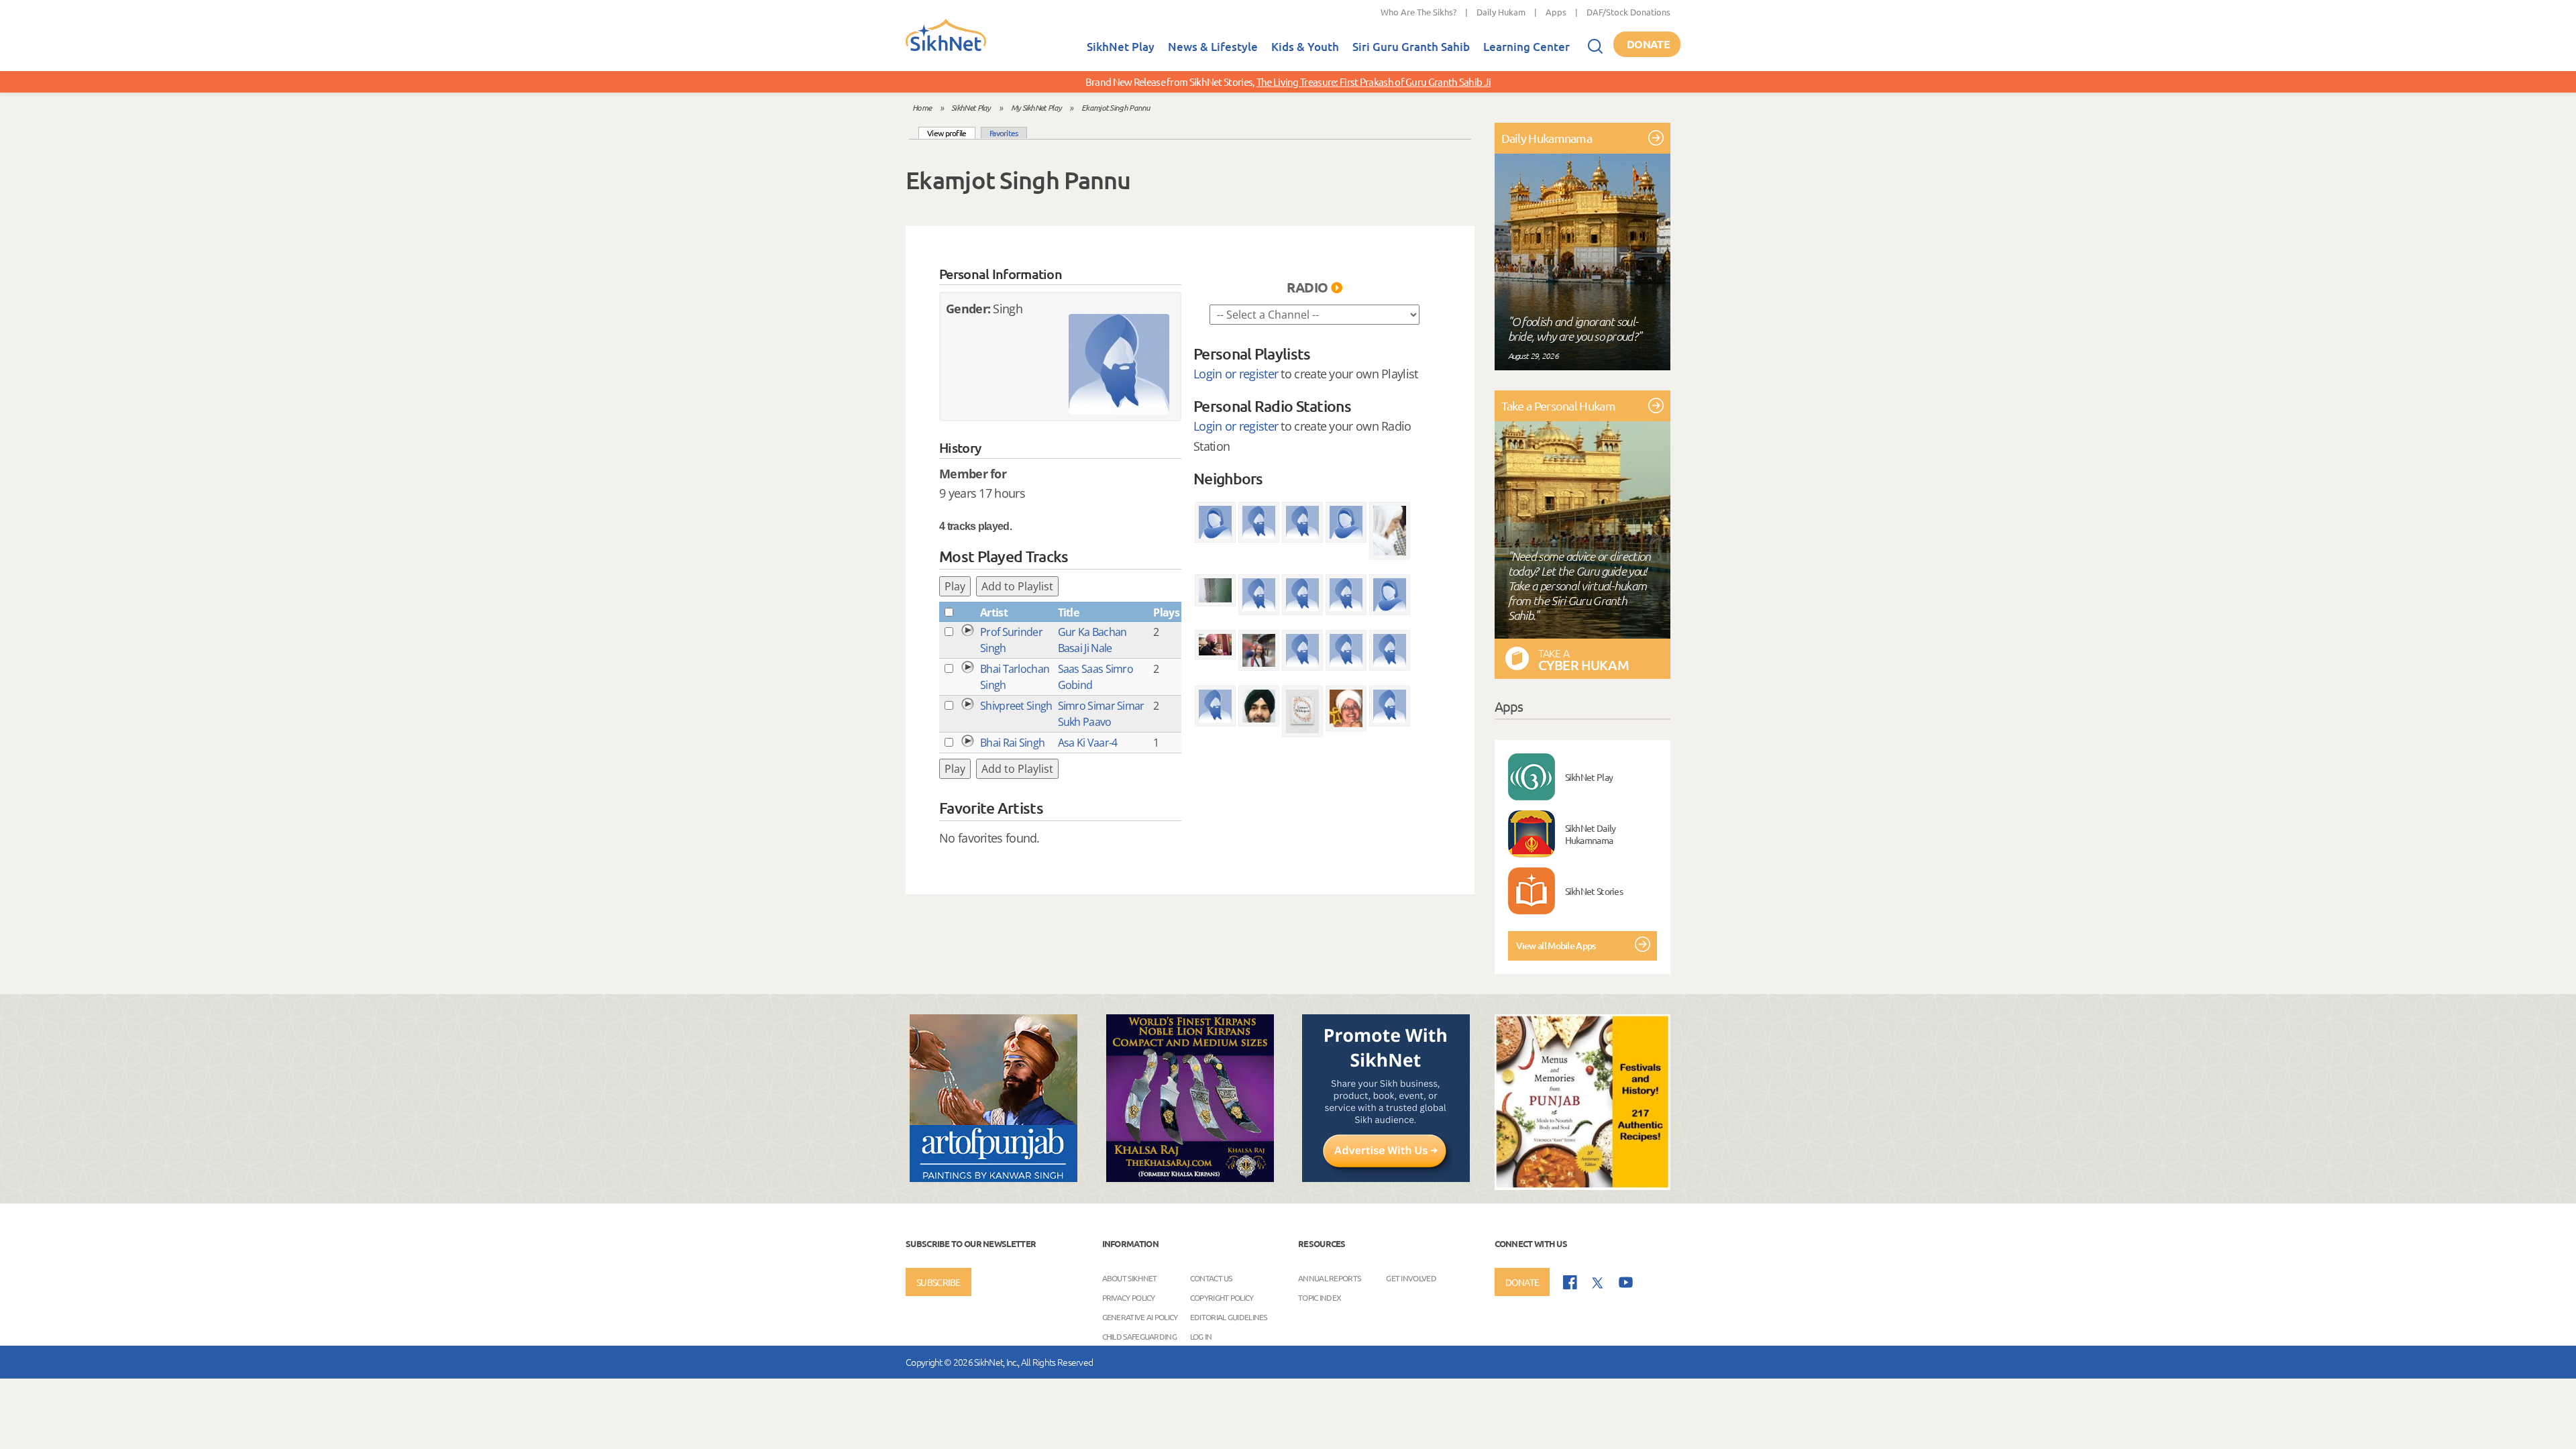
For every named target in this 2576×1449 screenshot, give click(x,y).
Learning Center (1526, 47)
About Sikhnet (1130, 1278)
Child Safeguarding (1139, 1336)
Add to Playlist (1017, 586)
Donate (1648, 44)
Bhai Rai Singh (1012, 743)
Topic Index (1320, 1297)
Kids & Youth (1305, 47)
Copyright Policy (1222, 1297)
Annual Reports (1329, 1278)
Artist (994, 612)
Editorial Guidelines (1229, 1317)
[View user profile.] (1119, 364)
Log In (1201, 1336)
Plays (1166, 612)
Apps (1556, 12)
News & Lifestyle (1213, 47)
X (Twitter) (1598, 1283)
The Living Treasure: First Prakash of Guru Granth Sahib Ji (1374, 82)
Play (955, 586)
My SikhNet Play (1036, 107)
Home (922, 107)
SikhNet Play (1121, 47)
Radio (1307, 287)
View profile (951, 132)
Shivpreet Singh (1016, 706)
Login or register (1236, 374)
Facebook (1570, 1282)
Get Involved (1411, 1278)
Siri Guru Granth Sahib (1411, 47)
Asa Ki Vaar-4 (1088, 743)
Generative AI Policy (1140, 1317)
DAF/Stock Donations (1628, 12)
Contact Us (1211, 1278)
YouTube (1626, 1282)
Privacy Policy (1129, 1297)
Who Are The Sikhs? (1418, 12)
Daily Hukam (1501, 12)
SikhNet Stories (1594, 891)
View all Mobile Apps (1556, 946)
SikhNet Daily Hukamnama (1591, 834)
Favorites (1004, 133)
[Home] (946, 48)
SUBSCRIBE (938, 1282)
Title (1069, 612)
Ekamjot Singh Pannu (1116, 107)
